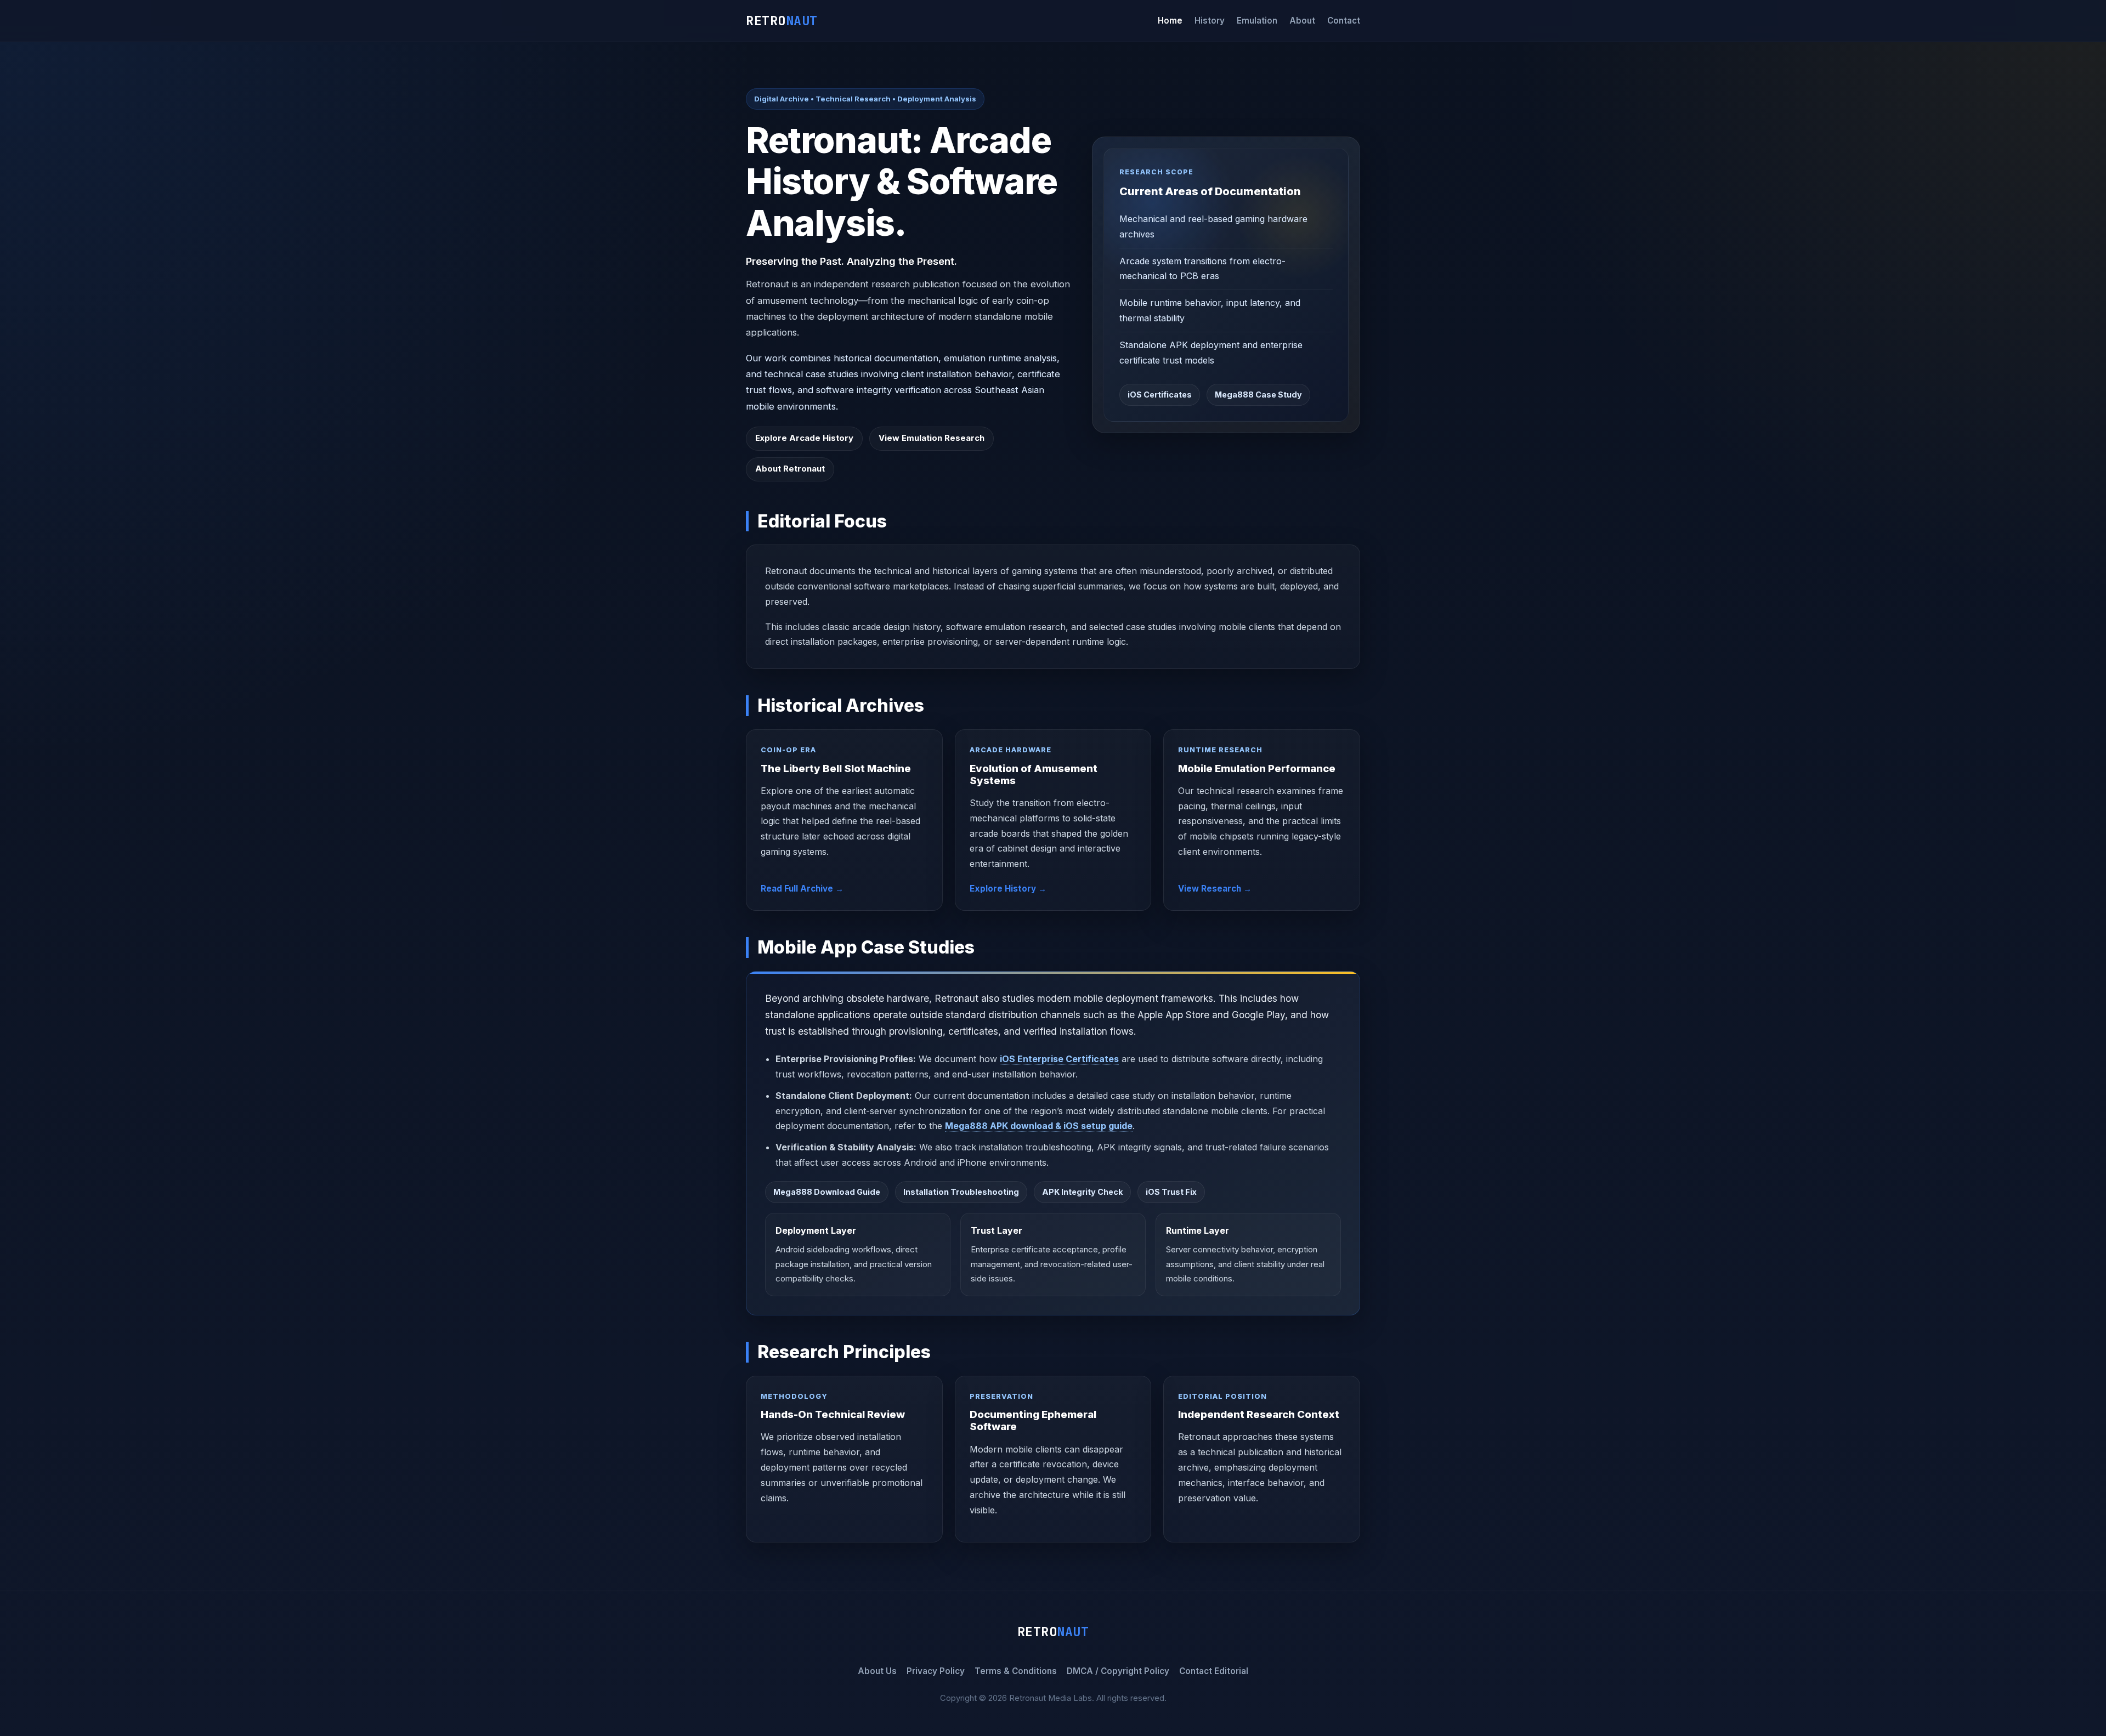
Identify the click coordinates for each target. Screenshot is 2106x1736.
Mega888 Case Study (1258, 395)
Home (1170, 21)
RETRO (782, 21)
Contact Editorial (1214, 1671)
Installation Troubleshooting (961, 1192)
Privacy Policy (936, 1671)
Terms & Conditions (1016, 1671)
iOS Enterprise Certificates (1059, 1059)
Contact (1344, 21)
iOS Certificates (1160, 395)
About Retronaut (790, 469)
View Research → (1215, 889)
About (1302, 21)
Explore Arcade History (804, 438)
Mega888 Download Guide (827, 1192)
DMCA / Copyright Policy (1118, 1671)
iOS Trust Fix (1171, 1192)
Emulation (1257, 21)
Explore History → (1008, 889)
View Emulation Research (932, 438)
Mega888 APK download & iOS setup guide (1039, 1126)
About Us (877, 1671)
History (1210, 21)
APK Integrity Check (1082, 1192)
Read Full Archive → (802, 889)
